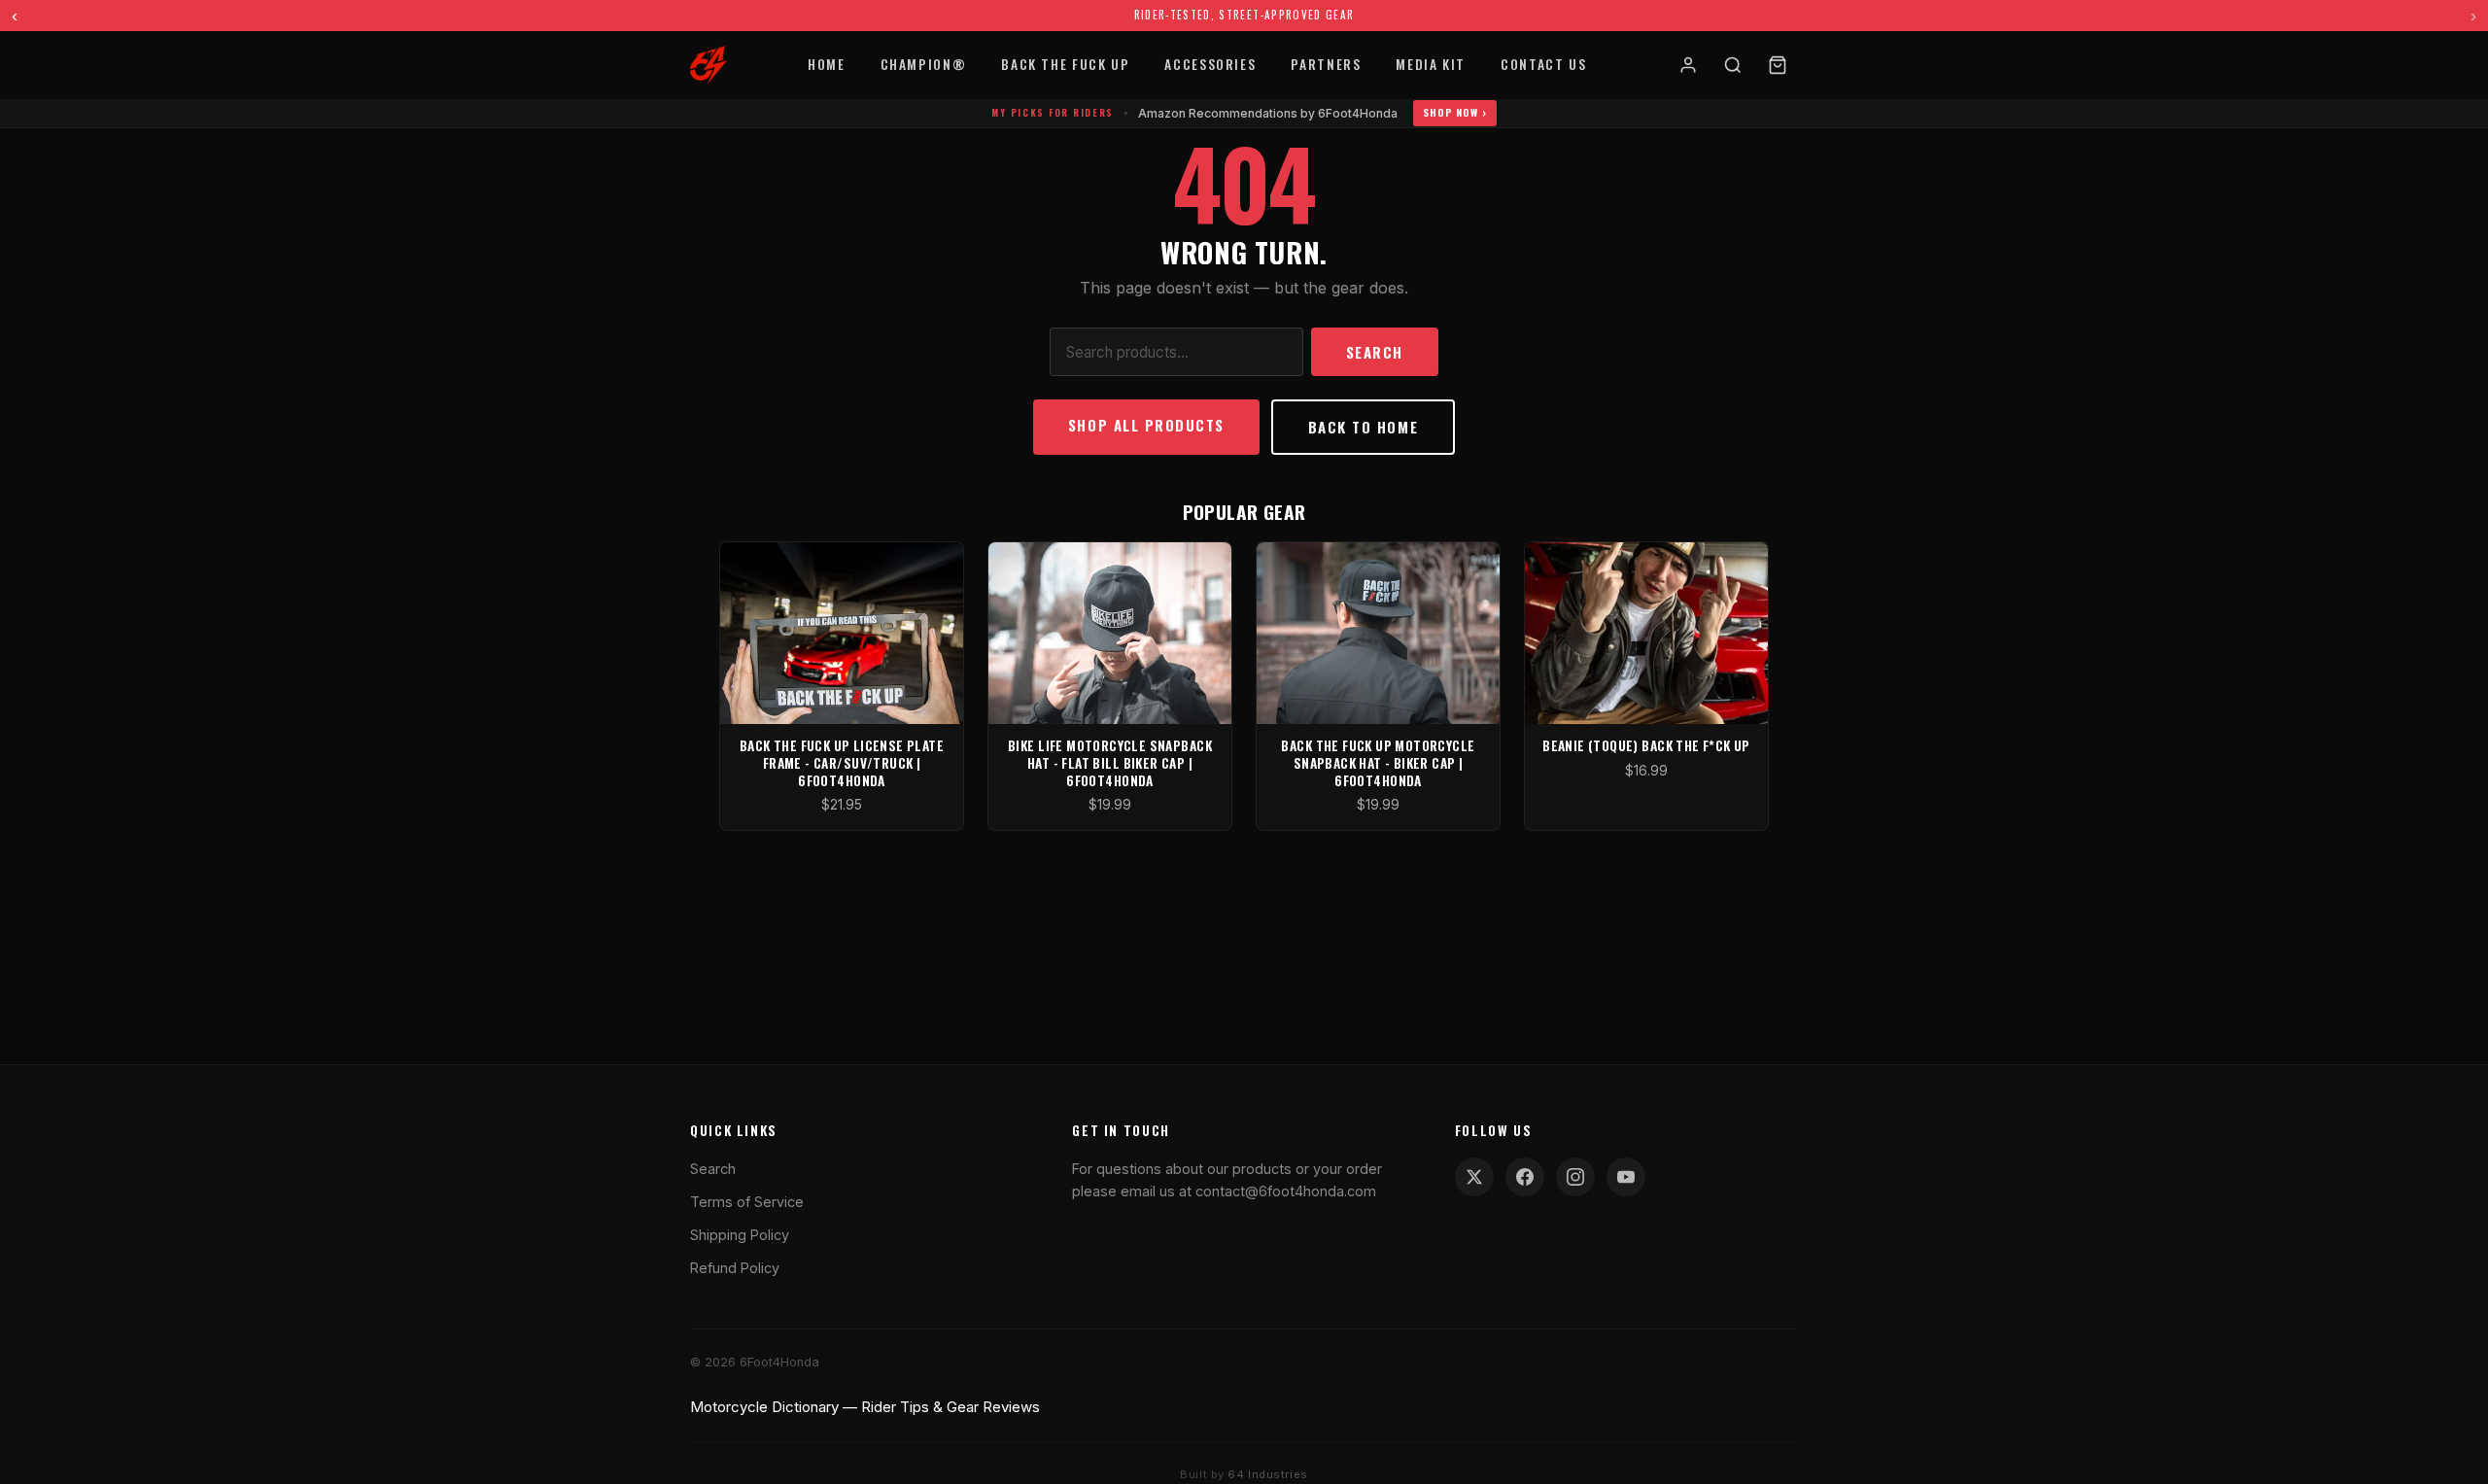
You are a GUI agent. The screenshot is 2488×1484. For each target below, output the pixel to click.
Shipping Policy (740, 1235)
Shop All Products (1146, 425)
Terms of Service (747, 1202)
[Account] (1688, 65)
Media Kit (1431, 64)
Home (827, 64)
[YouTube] (1626, 1177)
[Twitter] (1474, 1177)
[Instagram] (1575, 1177)
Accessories (1210, 64)
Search (1375, 352)
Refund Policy (735, 1268)
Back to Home (1363, 427)
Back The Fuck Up (1065, 64)
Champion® (924, 64)
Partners (1326, 64)
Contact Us (1543, 64)
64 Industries (1267, 1474)
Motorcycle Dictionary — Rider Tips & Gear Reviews (865, 1407)
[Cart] (1778, 65)
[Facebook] (1525, 1177)
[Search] (1733, 65)
